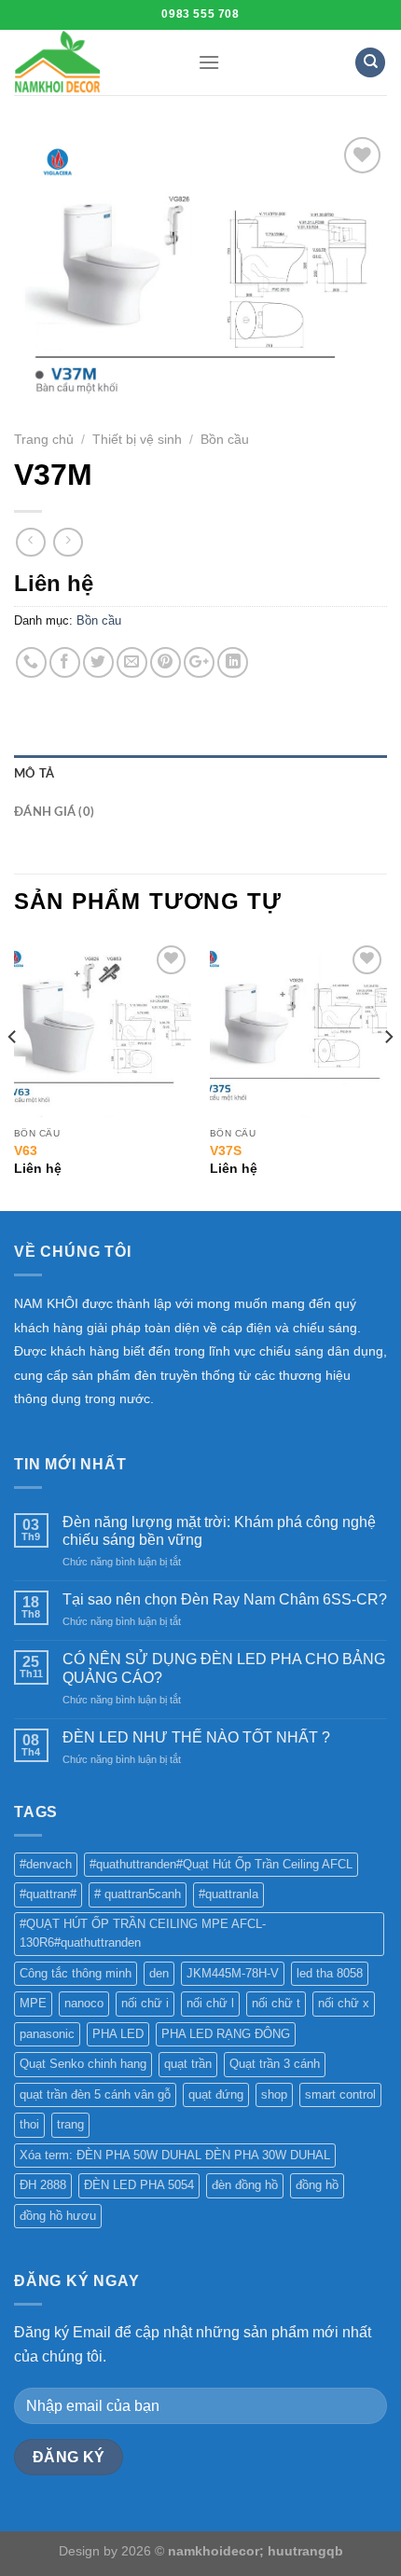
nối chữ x (344, 2003)
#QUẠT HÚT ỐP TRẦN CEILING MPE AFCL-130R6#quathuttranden (143, 1933)
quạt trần (188, 2064)
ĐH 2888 (43, 2185)
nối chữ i (145, 2003)
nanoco (84, 2003)
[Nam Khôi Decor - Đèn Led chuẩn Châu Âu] (92, 62)
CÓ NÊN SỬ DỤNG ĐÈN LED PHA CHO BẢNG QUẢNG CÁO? (224, 1668)
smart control (340, 2094)
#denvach (46, 1864)
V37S (226, 1151)
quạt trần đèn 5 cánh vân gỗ (95, 2094)
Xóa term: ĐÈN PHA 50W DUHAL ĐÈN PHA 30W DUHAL (175, 2155)
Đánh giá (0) (54, 812)
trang (70, 2124)
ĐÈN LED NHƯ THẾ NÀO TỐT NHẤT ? (196, 1737)
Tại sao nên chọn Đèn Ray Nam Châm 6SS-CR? (225, 1599)
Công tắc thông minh (76, 1973)
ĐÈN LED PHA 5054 (139, 2185)
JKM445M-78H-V (233, 1973)
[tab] (200, 774)
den (159, 1973)
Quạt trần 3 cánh (275, 2064)
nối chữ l (210, 2003)
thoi (29, 2124)
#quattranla (228, 1894)
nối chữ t (276, 2003)
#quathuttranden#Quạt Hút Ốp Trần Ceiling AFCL (221, 1864)
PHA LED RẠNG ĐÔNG (226, 2034)
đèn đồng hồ (245, 2185)
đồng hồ (317, 2185)
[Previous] (13, 1074)
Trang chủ (44, 440)
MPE (33, 2003)
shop (274, 2094)
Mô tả (34, 774)
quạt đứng (216, 2094)
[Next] (388, 1074)
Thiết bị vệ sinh (137, 440)
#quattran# (48, 1894)
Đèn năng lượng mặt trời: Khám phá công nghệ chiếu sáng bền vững (219, 1531)
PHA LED (118, 2034)
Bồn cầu (225, 440)
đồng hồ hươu (58, 2216)
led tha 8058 (330, 1973)
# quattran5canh (138, 1894)
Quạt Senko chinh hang (83, 2064)
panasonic (47, 2034)
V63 (26, 1151)
